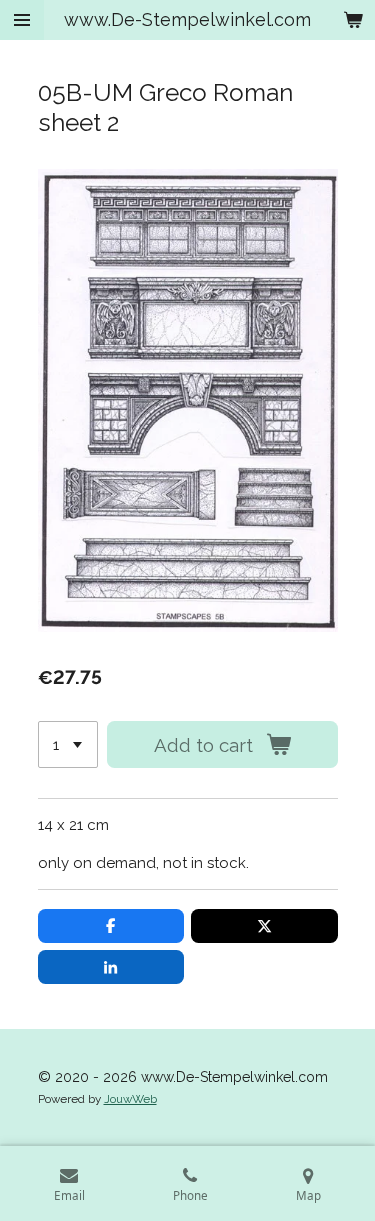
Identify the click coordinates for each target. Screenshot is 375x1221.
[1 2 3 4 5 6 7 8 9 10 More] (68, 744)
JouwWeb (130, 1099)
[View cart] (353, 20)
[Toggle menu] (22, 20)
